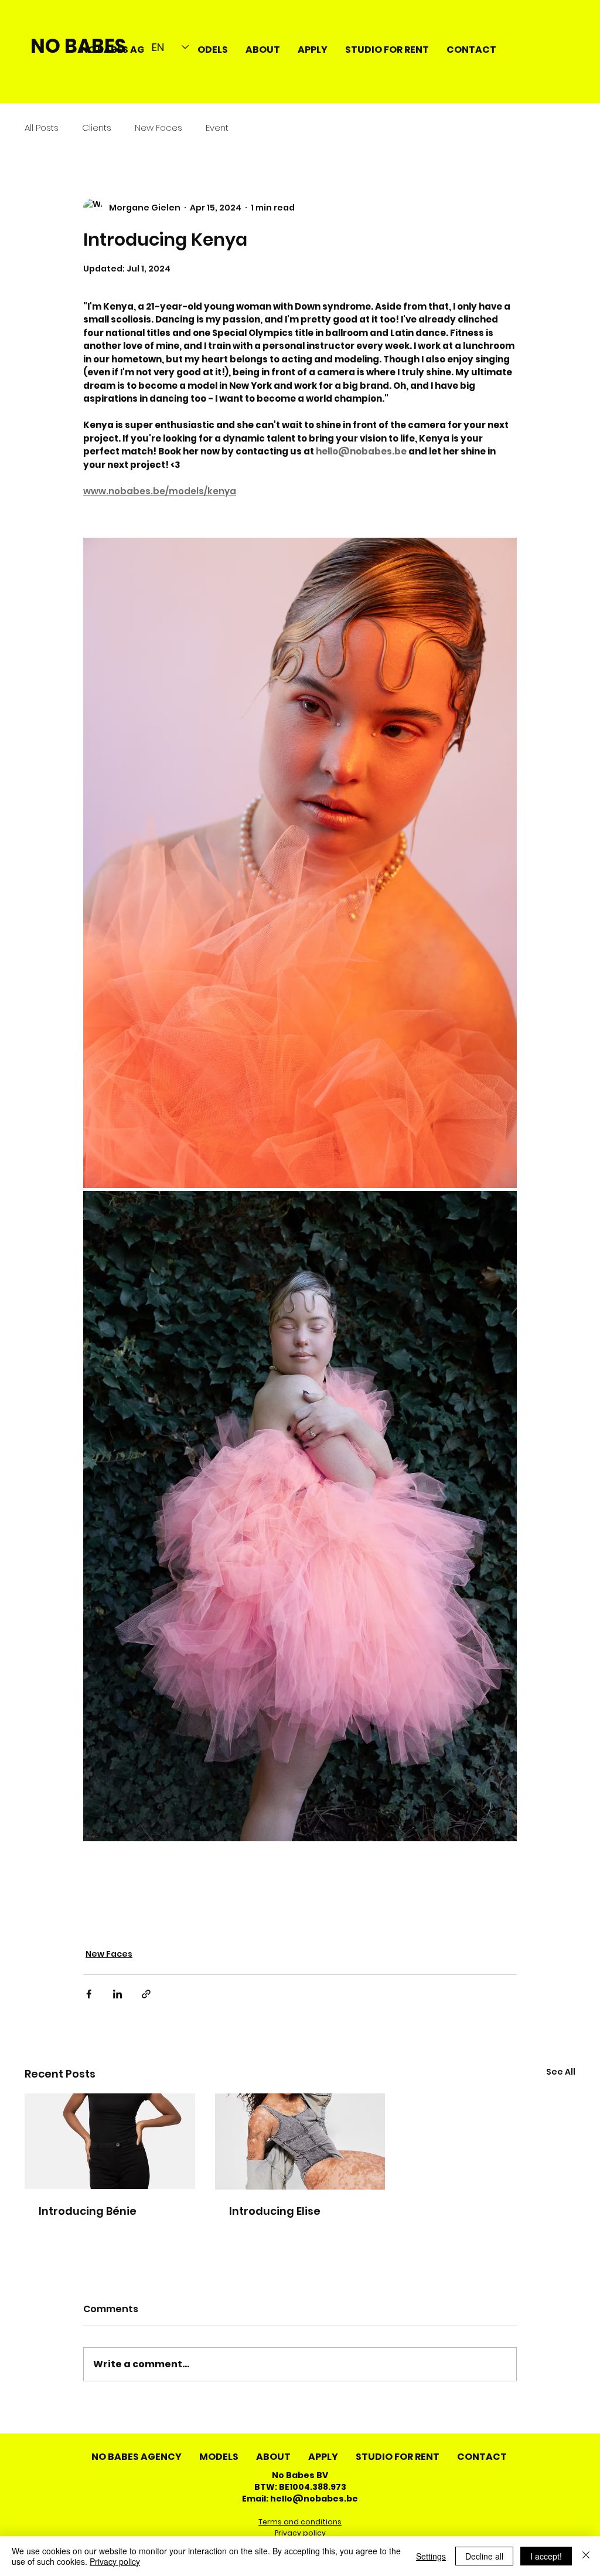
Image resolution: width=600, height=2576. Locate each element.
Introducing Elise (275, 2211)
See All (561, 2072)
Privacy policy (300, 2533)
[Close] (586, 2556)
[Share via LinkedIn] (117, 1994)
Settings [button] (431, 2556)
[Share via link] (146, 1994)
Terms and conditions (300, 2522)
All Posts (42, 128)
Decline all (484, 2556)
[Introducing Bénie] (110, 2141)
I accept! (546, 2556)
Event (217, 128)
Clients (97, 128)
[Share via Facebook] (89, 1994)
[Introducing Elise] (300, 2141)
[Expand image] (300, 863)
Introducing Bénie (88, 2211)
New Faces (158, 128)
